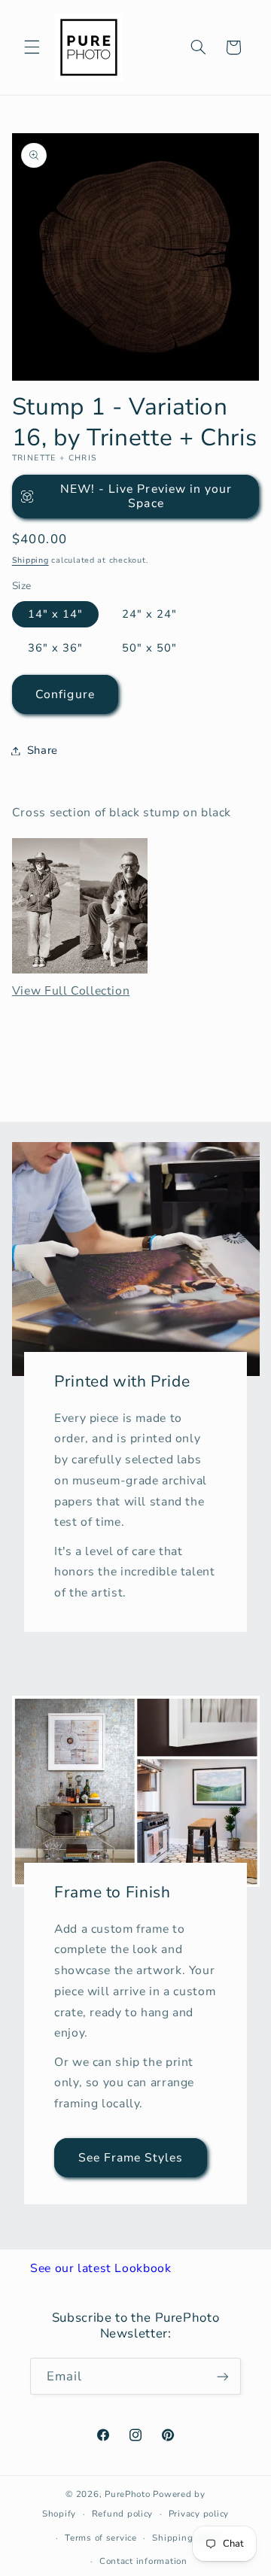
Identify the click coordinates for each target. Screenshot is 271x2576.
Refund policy (123, 2514)
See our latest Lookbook (101, 2268)
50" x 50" (149, 648)
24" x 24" (149, 614)
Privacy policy (199, 2514)
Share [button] (43, 750)
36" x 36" (55, 648)
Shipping (30, 560)
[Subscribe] (223, 2376)
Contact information (143, 2561)
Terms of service (101, 2538)
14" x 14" (55, 614)
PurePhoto (128, 2494)
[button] (32, 47)
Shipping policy (187, 2538)
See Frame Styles (131, 2158)
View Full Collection (71, 991)
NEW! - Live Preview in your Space (146, 496)
